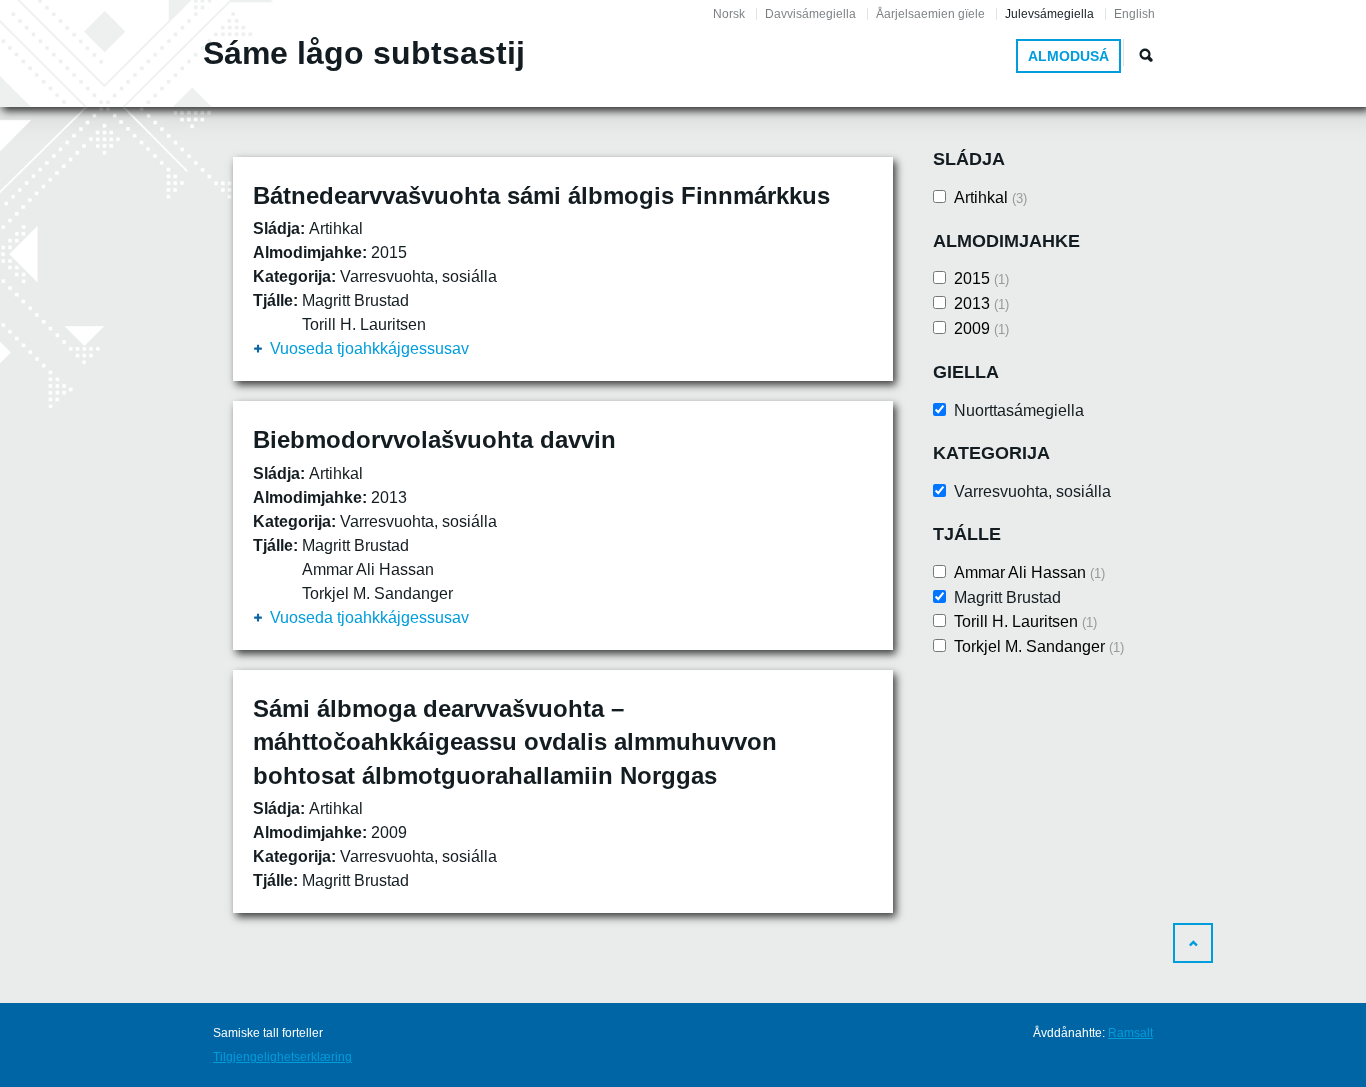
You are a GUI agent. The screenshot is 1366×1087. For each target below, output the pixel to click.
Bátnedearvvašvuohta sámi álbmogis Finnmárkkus (541, 195)
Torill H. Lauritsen (1025, 621)
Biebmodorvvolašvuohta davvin (434, 439)
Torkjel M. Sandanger (1039, 646)
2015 (981, 278)
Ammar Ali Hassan (1029, 572)
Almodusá (1068, 56)
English (1134, 14)
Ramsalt (1130, 1033)
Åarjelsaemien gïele (930, 14)
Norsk (729, 14)
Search (1146, 55)
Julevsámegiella (1049, 14)
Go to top (1193, 943)
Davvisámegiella (810, 14)
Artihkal (990, 197)
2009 (981, 328)
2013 (981, 303)
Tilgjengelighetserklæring (282, 1057)
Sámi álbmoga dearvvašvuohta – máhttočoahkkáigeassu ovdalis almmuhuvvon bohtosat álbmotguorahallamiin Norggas (515, 742)
